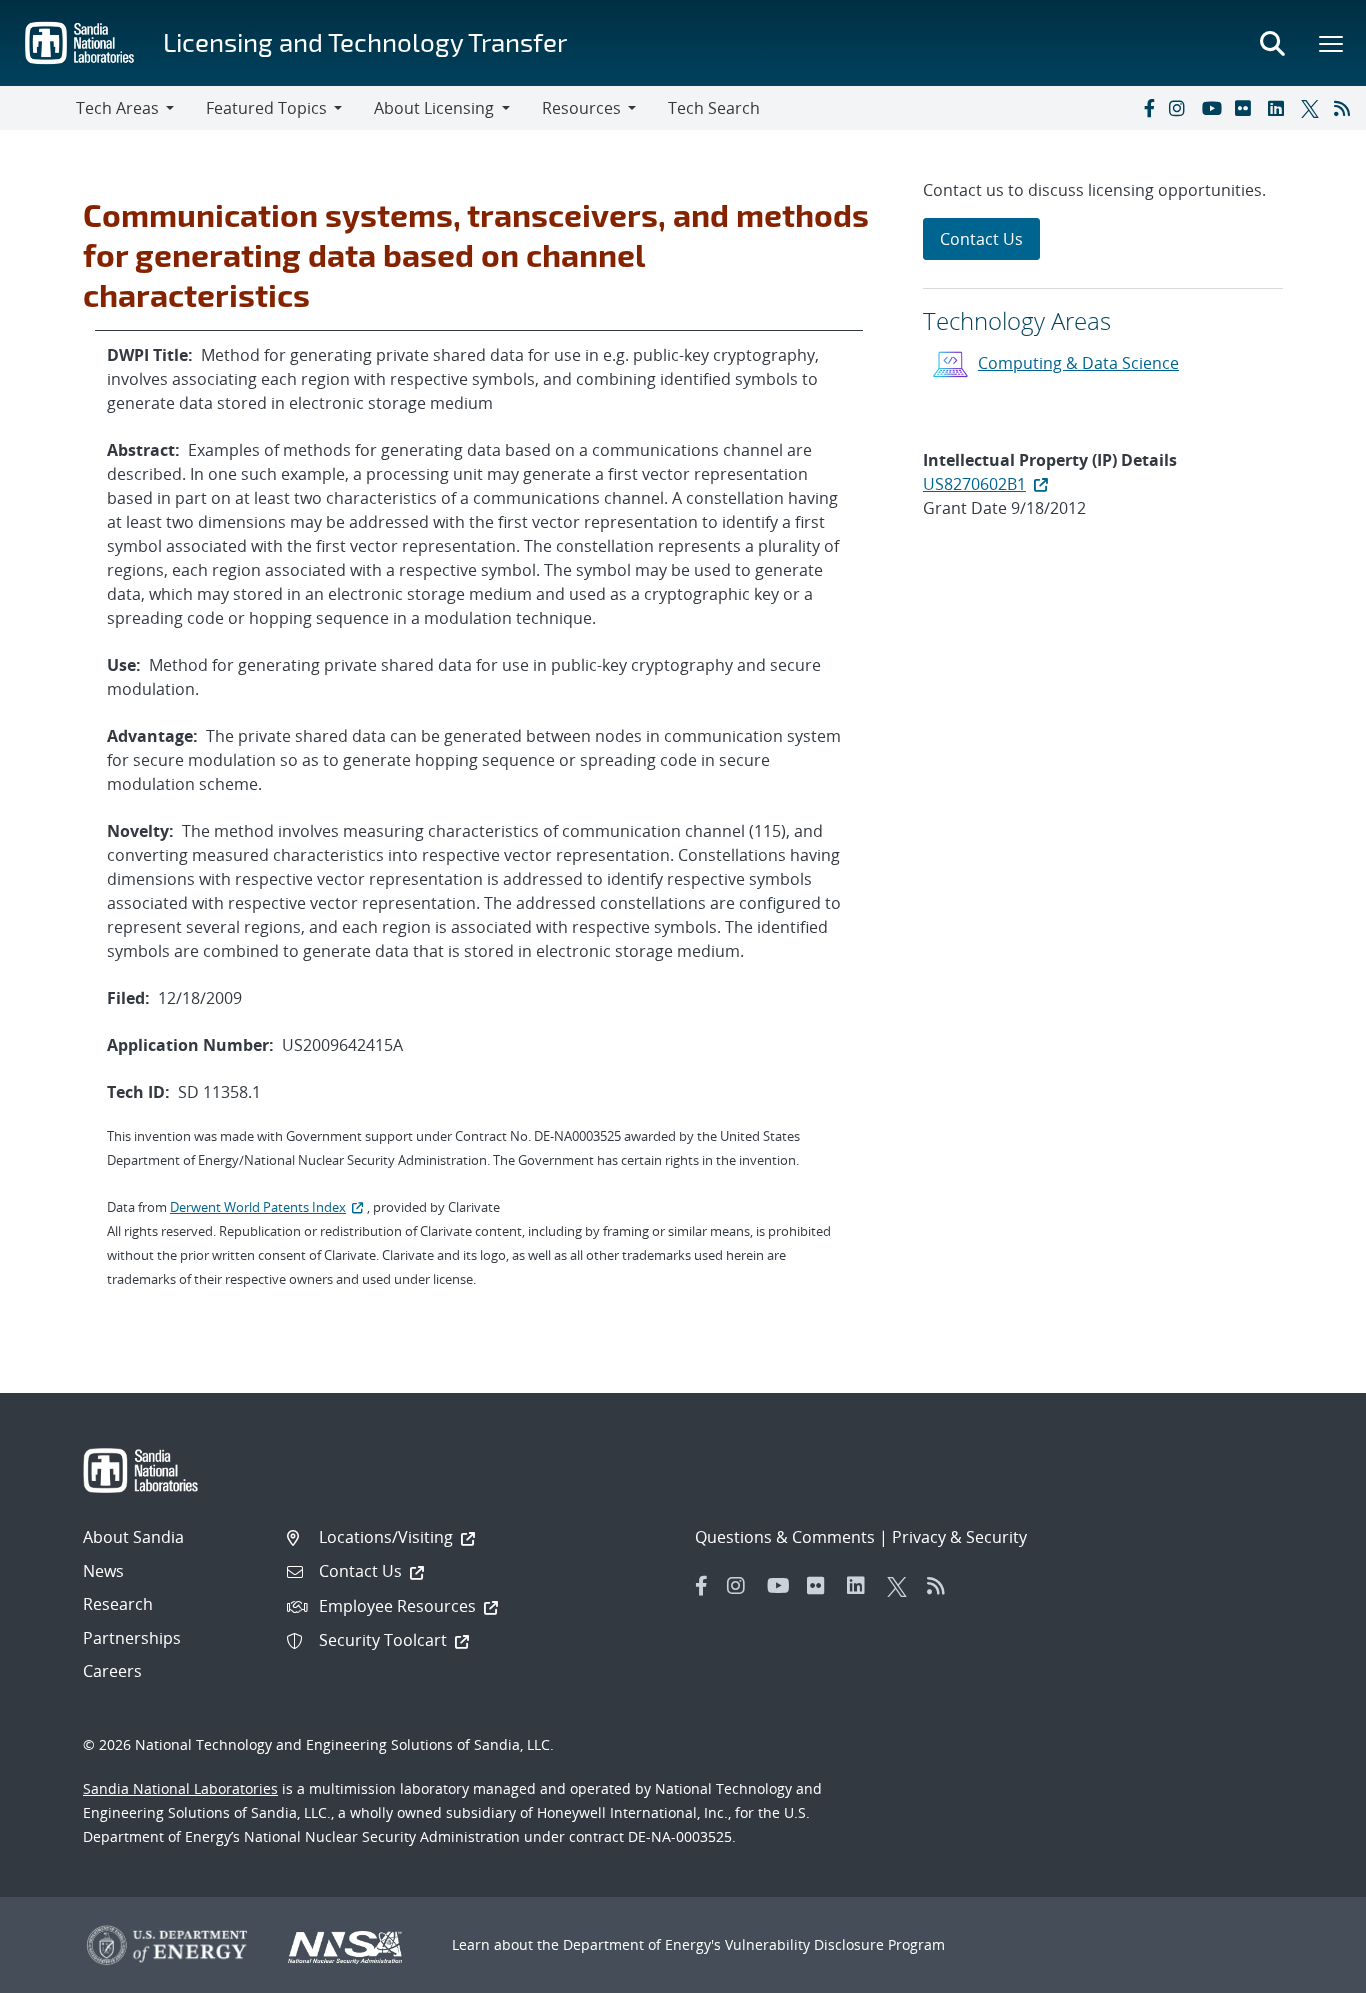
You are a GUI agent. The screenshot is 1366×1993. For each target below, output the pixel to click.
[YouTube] (1214, 108)
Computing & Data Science (1078, 363)
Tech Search (714, 108)
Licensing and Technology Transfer (365, 41)
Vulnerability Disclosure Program (835, 1944)
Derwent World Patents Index (258, 1207)
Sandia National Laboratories (180, 1788)
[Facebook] (1148, 108)
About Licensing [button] (434, 108)
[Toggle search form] (1272, 43)
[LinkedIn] (1280, 108)
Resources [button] (581, 108)
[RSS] (1346, 108)
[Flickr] (1247, 108)
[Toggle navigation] (38, 108)
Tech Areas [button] (117, 108)
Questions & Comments (785, 1537)
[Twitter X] (1313, 108)
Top (1306, 1970)
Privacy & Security (959, 1537)
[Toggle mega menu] (1332, 43)
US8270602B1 (974, 484)
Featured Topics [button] (266, 108)
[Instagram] (1181, 108)
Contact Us (981, 239)
